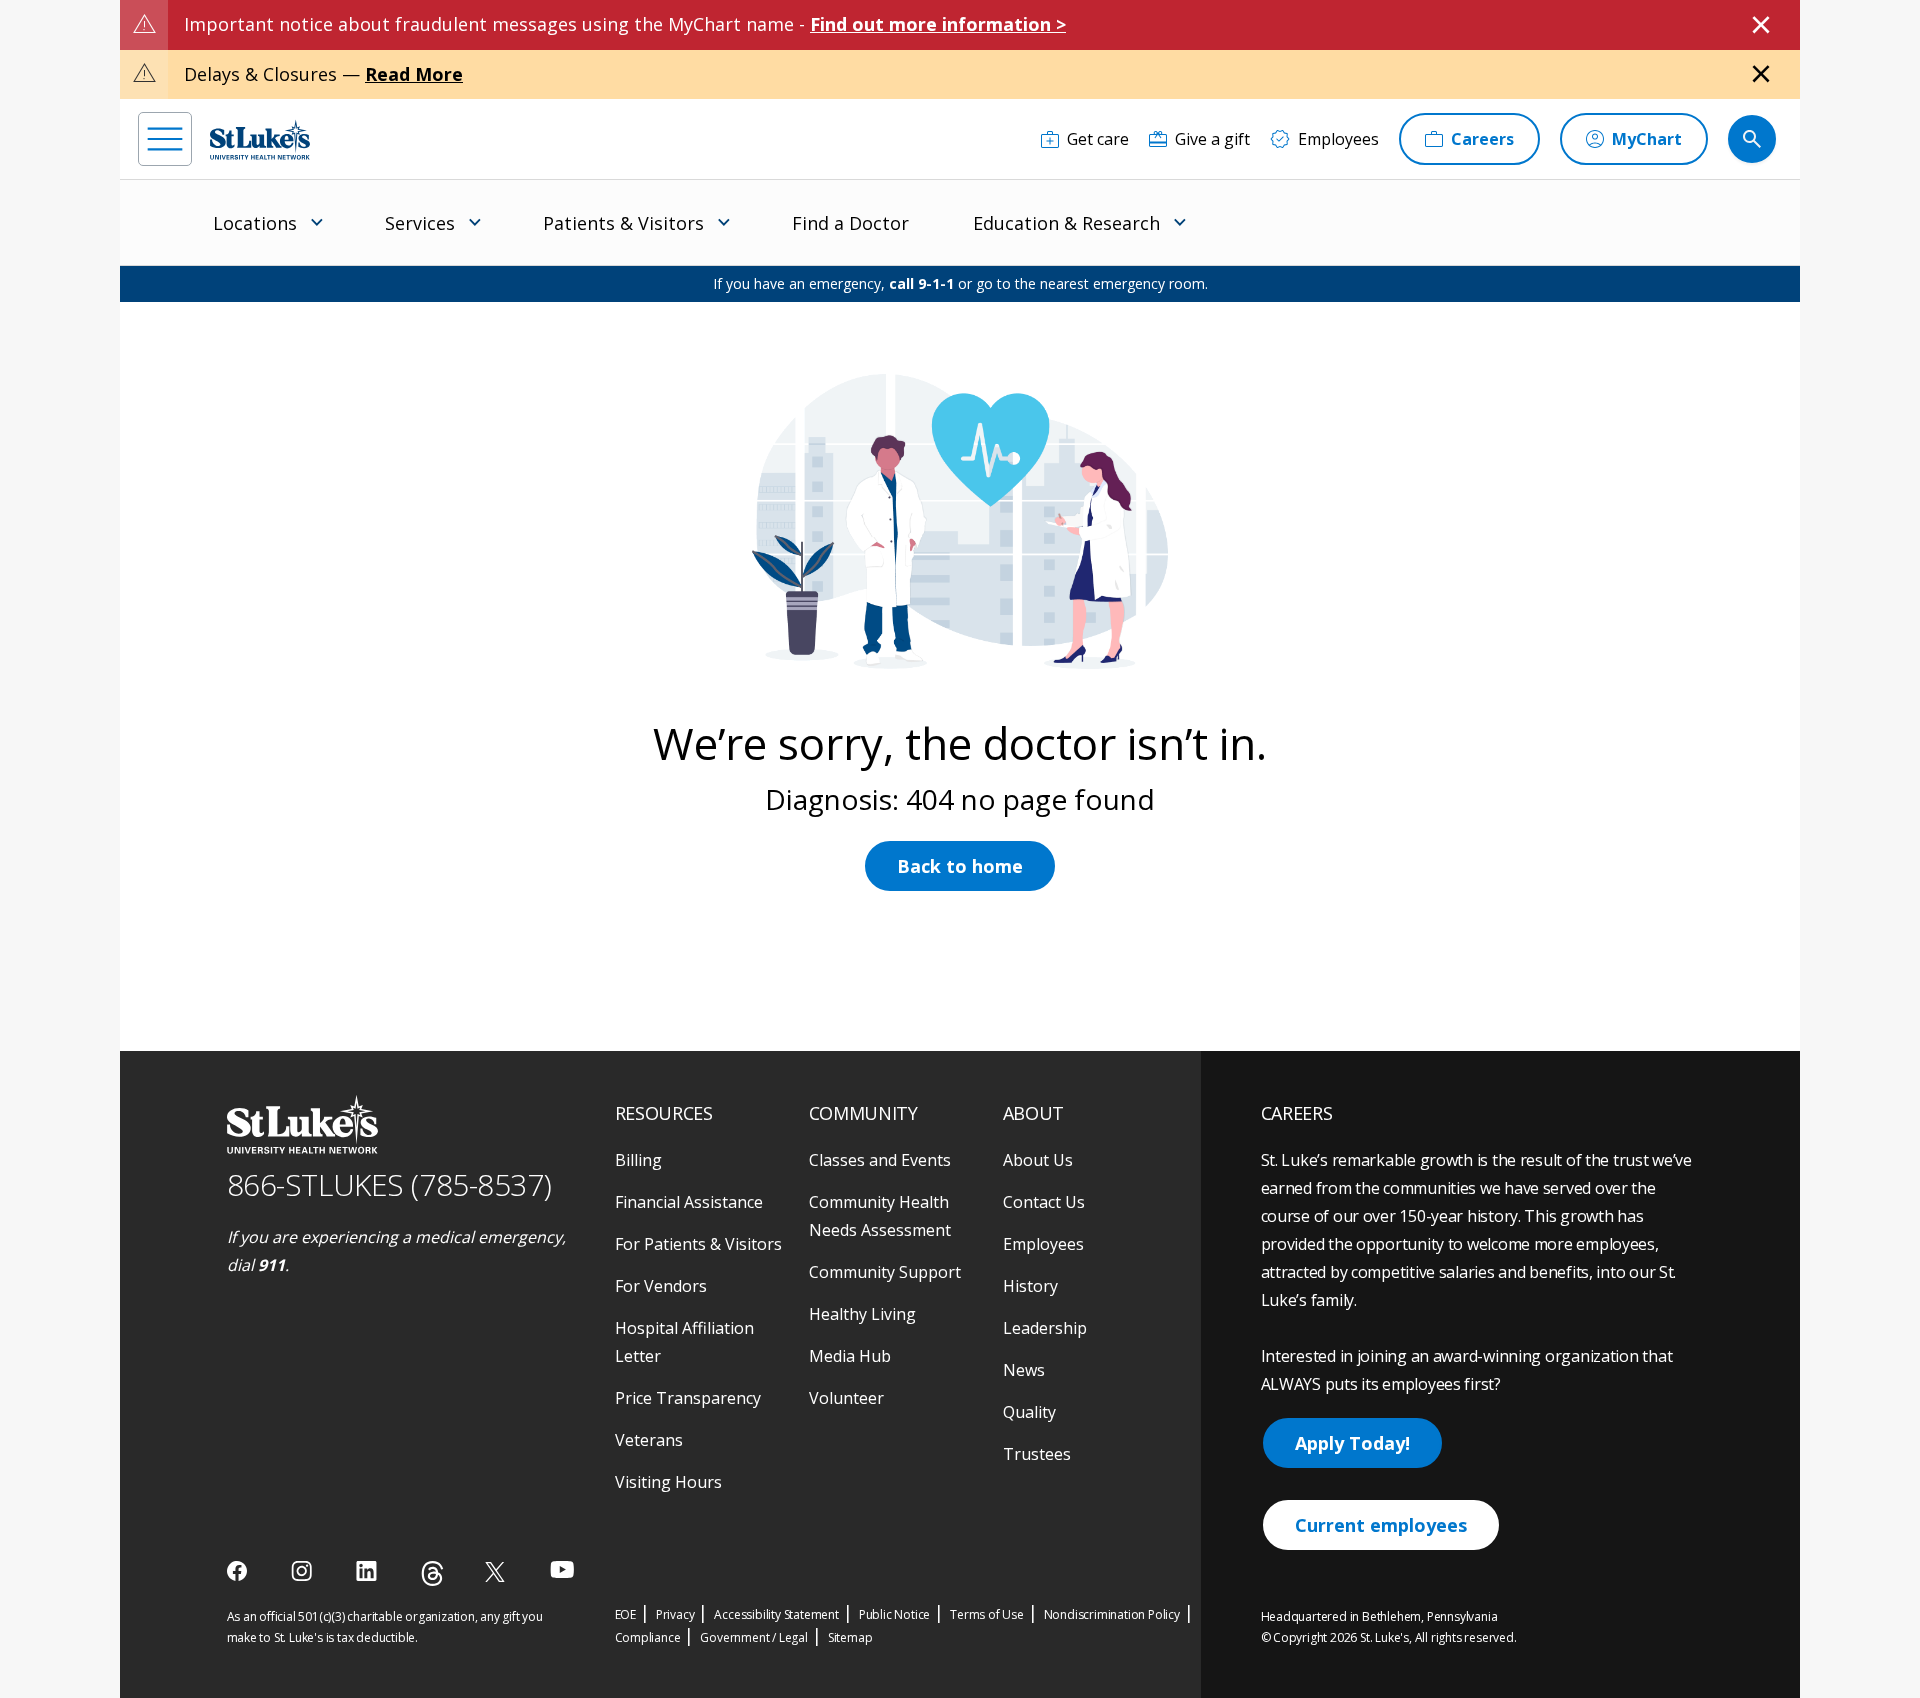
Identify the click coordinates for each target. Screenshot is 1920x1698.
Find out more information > (938, 24)
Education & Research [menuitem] (1066, 223)
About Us (1038, 1160)
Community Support (885, 1272)
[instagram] (303, 1571)
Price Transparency (688, 1398)
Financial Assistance (689, 1202)
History (1030, 1286)
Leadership (1045, 1328)
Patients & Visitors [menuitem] (623, 223)
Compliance (648, 1637)
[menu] (165, 139)
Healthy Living (862, 1314)
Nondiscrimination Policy (1112, 1614)
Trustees (1037, 1454)
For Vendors (661, 1286)
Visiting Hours (668, 1482)
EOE (625, 1614)
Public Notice (894, 1614)
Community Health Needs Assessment (880, 1216)
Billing (638, 1160)
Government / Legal (753, 1637)
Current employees (1381, 1525)
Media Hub (850, 1356)
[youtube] (562, 1569)
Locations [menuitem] (255, 223)
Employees (1043, 1244)
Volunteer (846, 1398)
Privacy (675, 1614)
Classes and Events (880, 1160)
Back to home (960, 866)
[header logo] (260, 139)
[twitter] (497, 1571)
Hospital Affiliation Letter (684, 1342)
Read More (414, 74)
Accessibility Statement (776, 1614)
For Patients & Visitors (698, 1244)
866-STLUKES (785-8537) (389, 1184)
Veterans (649, 1440)
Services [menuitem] (420, 223)
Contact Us (1044, 1202)
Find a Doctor (850, 223)
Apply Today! (1352, 1443)
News (1024, 1370)
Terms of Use (987, 1614)
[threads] (432, 1573)
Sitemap (850, 1637)
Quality (1029, 1412)
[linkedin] (368, 1571)
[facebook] (239, 1571)
